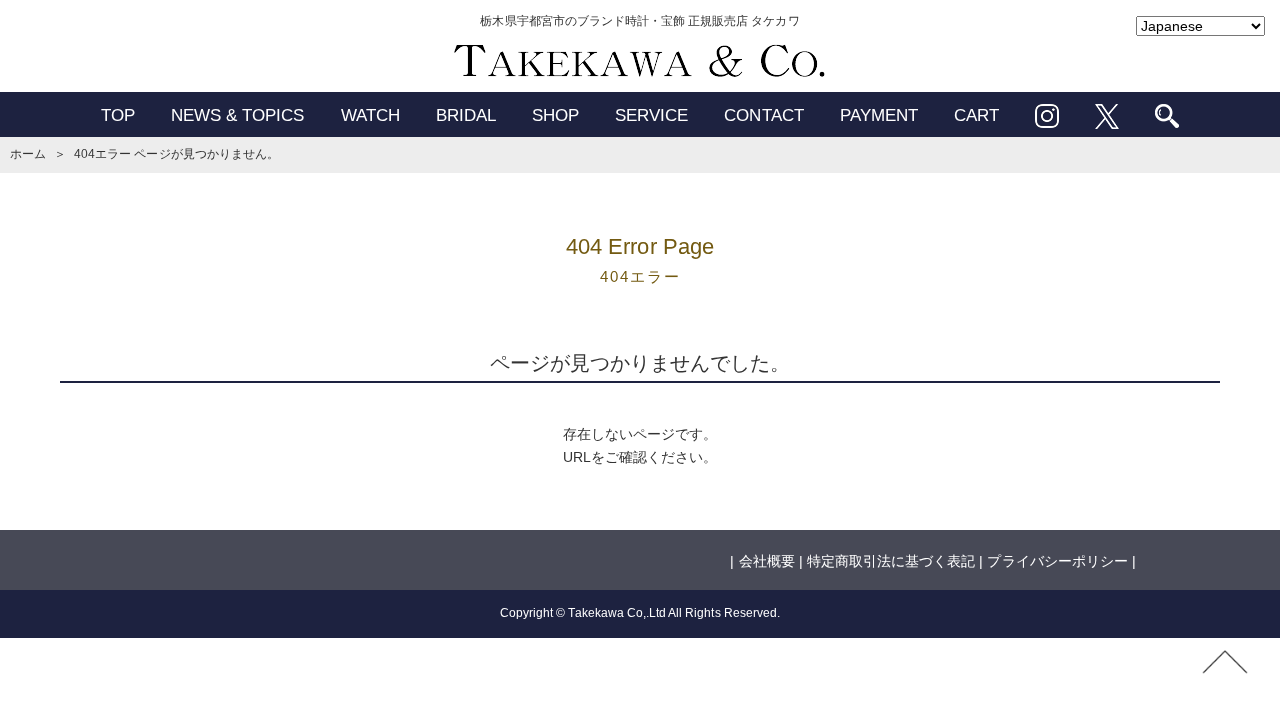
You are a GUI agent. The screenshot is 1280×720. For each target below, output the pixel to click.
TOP (118, 115)
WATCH (370, 115)
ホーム (28, 154)
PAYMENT (879, 115)
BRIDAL (466, 115)
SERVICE (651, 115)
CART (976, 115)
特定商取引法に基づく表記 (891, 561)
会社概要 (767, 561)
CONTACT (763, 115)
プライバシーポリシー (1057, 561)
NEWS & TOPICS (238, 115)
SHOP (555, 115)
